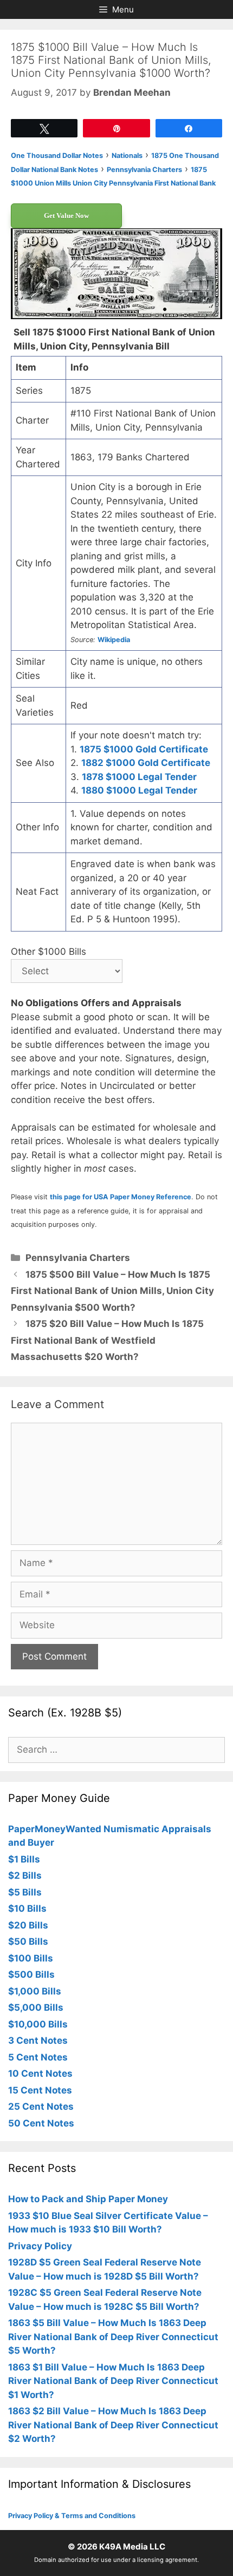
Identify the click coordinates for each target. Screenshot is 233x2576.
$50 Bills (28, 1941)
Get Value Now (66, 216)
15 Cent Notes (40, 2090)
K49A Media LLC (132, 2547)
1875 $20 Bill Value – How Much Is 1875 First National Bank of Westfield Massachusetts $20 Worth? (107, 1340)
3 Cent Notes (38, 2040)
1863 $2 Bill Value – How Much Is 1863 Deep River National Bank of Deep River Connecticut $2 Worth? (113, 2425)
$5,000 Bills (36, 2007)
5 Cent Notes (38, 2057)
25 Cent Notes (41, 2106)
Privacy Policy (40, 2246)
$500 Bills (31, 1974)
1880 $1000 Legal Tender (139, 790)
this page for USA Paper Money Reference (121, 1197)
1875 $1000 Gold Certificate (144, 749)
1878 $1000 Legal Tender (139, 777)
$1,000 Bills (35, 1991)
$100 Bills (31, 1958)
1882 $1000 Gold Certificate (146, 763)
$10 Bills (27, 1908)
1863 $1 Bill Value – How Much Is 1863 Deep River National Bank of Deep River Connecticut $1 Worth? (113, 2381)
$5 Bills (25, 1892)
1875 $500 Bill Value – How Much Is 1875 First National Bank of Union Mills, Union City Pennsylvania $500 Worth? (112, 1291)
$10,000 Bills (38, 2024)
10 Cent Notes (40, 2073)
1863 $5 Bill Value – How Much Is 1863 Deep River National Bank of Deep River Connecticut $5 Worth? (113, 2337)
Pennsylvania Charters (78, 1258)
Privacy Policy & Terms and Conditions (72, 2516)
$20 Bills (28, 1925)
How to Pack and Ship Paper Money (88, 2199)
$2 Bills (25, 1875)
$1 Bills (24, 1859)
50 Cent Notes (41, 2123)
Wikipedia (114, 640)
